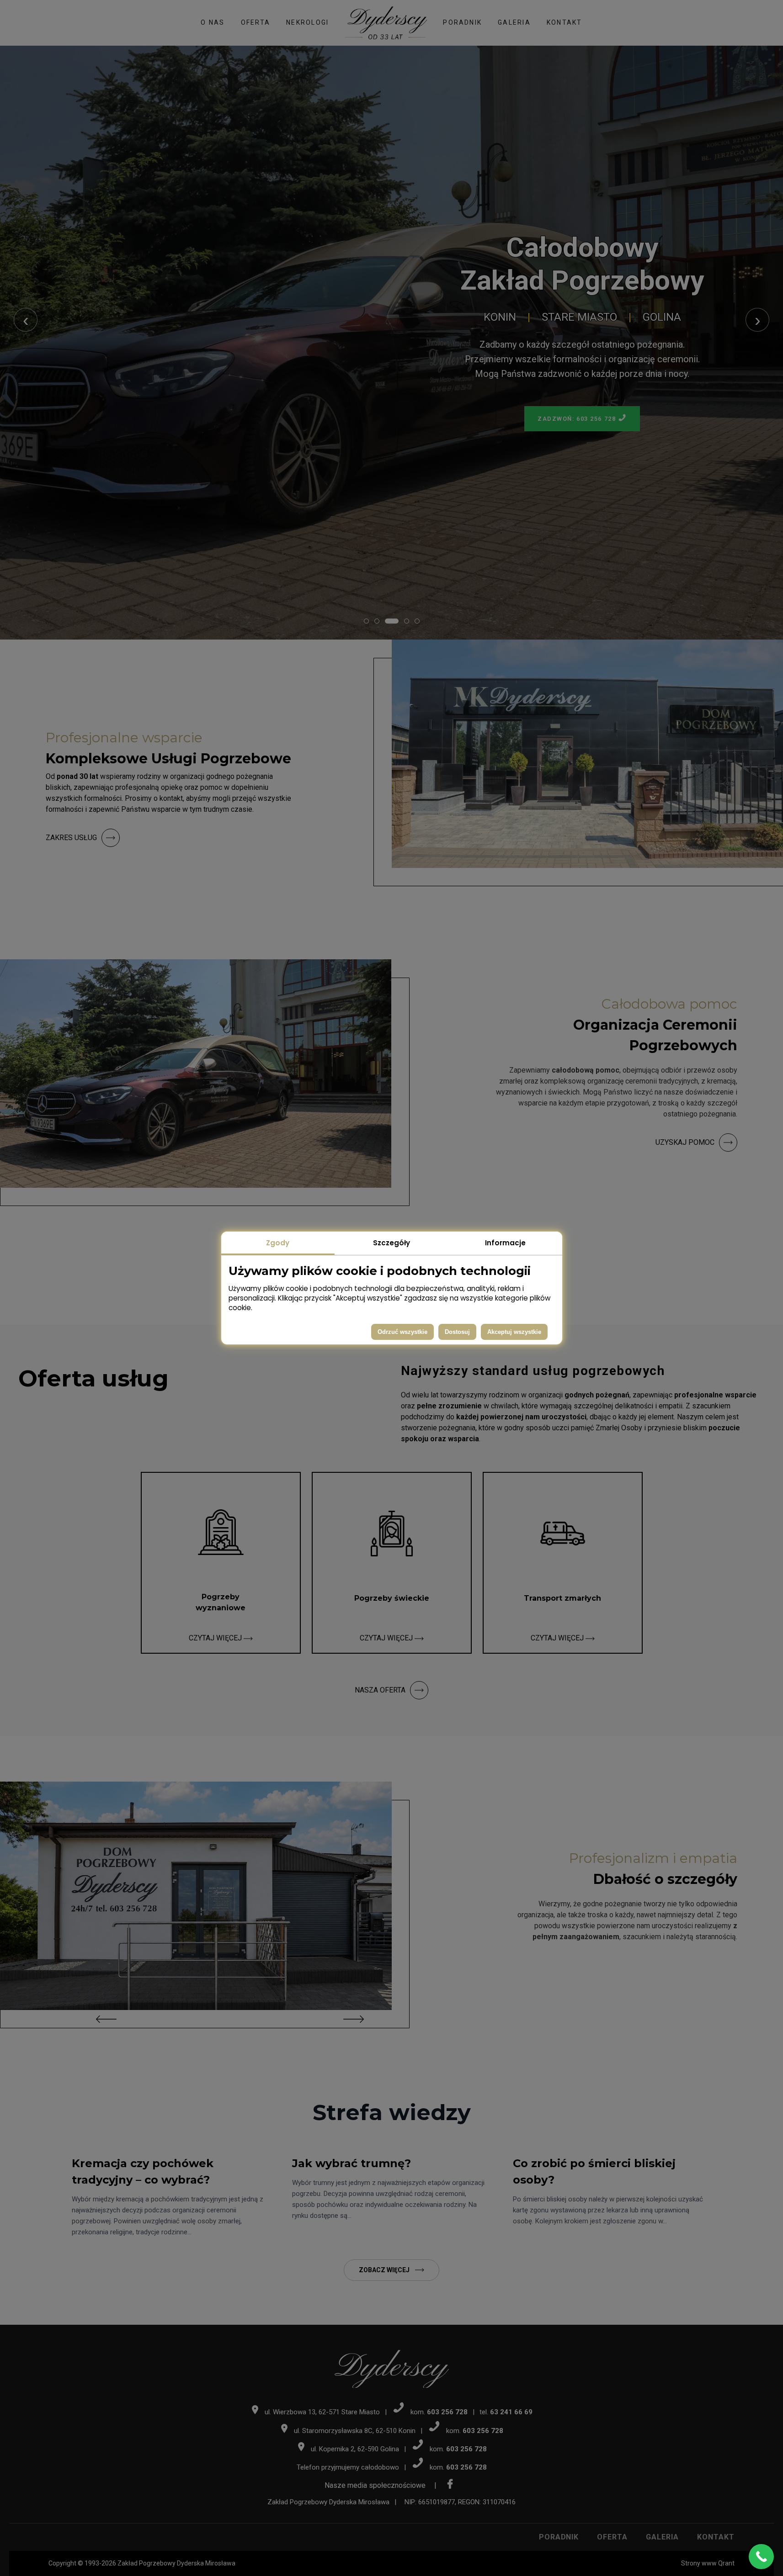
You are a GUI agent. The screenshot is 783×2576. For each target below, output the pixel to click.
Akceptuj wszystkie (514, 1332)
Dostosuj (457, 1332)
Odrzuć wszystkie (402, 1332)
